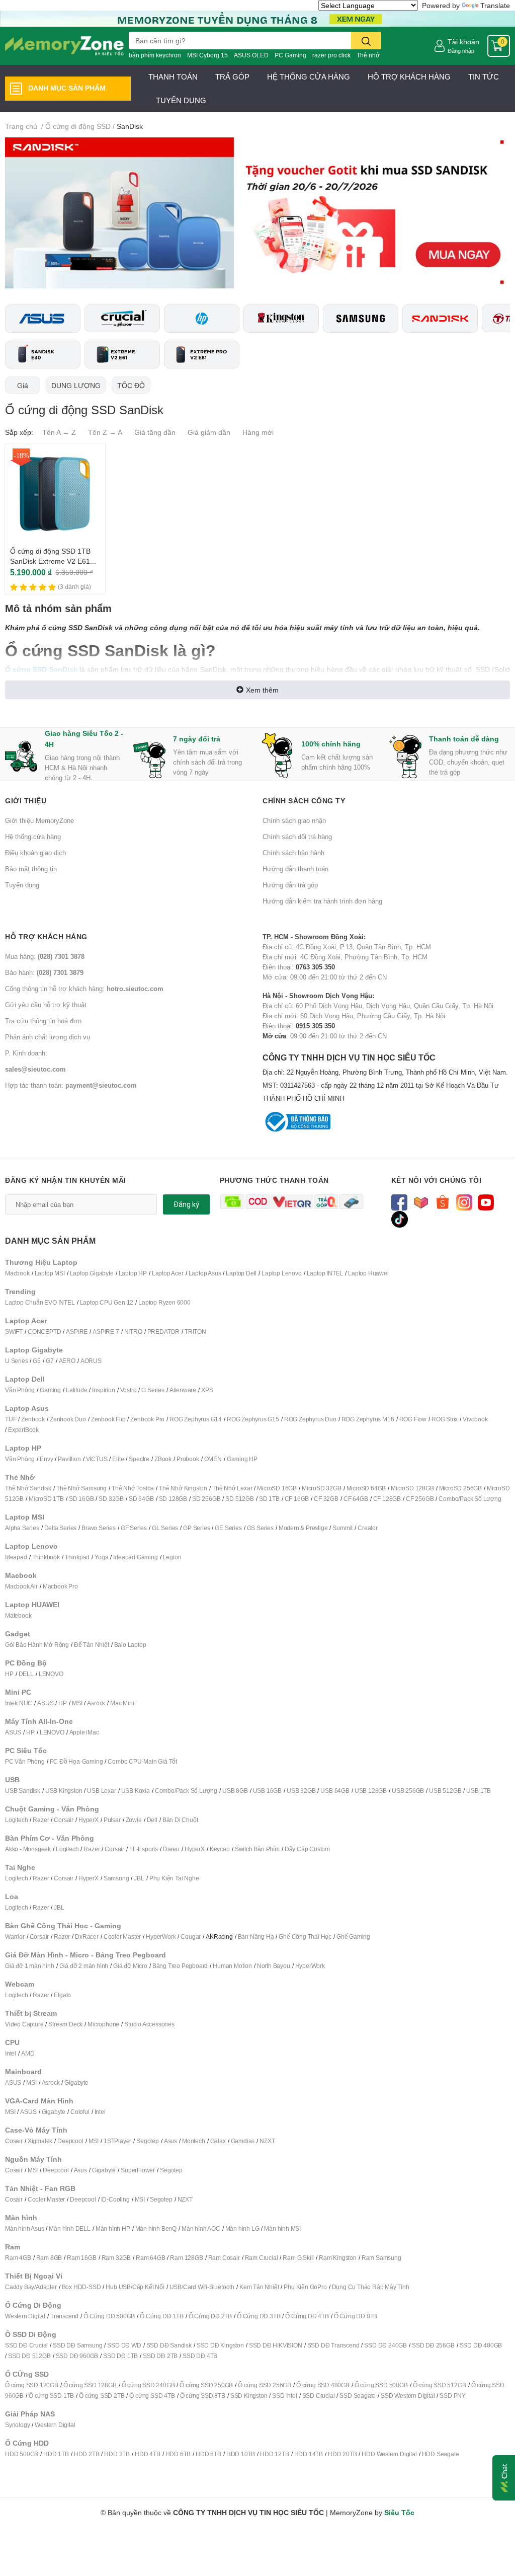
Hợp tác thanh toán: (71, 1085)
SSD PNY (453, 2396)
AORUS (91, 1361)
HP (9, 1674)
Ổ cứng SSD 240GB (148, 2385)
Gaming (50, 1390)
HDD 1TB (56, 2454)
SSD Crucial (319, 2396)
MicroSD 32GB (322, 1488)
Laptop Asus (205, 1273)
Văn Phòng (20, 1390)
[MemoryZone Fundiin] (257, 18)
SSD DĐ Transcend (333, 2345)
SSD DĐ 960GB (77, 2356)
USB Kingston (64, 1791)
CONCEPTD (44, 1332)
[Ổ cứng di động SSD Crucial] (122, 318)
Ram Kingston (338, 2258)
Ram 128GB (186, 2258)
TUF (11, 1419)
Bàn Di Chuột (180, 1820)
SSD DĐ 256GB (433, 2345)
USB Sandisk (23, 1791)
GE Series (228, 1528)
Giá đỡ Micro (130, 1966)
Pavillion (69, 1459)
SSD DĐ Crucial (26, 2345)
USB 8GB (235, 1791)
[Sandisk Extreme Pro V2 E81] (202, 355)
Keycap (220, 1849)
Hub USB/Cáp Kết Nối (135, 2287)
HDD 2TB (87, 2454)
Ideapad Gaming (135, 1557)
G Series (153, 1390)
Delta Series (61, 1528)
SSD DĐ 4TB (200, 2356)
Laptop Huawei (368, 1273)
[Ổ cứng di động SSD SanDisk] (440, 319)
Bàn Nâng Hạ (256, 1937)
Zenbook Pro (147, 1419)
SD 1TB (269, 1499)
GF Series (134, 1528)
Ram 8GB (49, 2258)
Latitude (76, 1390)
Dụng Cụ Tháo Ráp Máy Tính (371, 2287)
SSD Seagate (358, 2396)
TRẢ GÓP (232, 77)
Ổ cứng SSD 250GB (206, 2385)
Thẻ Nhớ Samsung (81, 1488)
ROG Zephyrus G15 (253, 1419)
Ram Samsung (381, 2258)
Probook (188, 1459)
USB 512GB (445, 1791)
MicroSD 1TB (46, 1499)
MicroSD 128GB (412, 1488)
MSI (77, 1703)
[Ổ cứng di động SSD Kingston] (281, 319)
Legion (172, 1557)
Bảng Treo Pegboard (180, 1966)
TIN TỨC (484, 77)
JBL (139, 1878)
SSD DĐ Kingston (220, 2345)
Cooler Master (122, 1937)
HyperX (89, 1820)
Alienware (183, 1390)
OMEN (213, 1459)
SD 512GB (239, 1499)
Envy (46, 1459)
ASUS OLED (251, 55)
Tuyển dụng (22, 885)
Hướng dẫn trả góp (290, 885)
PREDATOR (163, 1332)
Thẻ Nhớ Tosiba (133, 1488)
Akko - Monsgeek (28, 1849)
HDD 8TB (208, 2454)
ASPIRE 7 (106, 1332)
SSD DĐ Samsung (77, 2345)
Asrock (96, 1703)
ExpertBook (23, 1430)
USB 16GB (267, 1791)
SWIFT (14, 1332)
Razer (41, 1820)
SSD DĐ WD (124, 2345)
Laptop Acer (168, 1273)
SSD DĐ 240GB (385, 2345)
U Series (16, 1361)
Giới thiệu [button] (26, 801)
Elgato (62, 1995)
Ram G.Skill (298, 2258)
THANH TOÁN (173, 77)
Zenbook (33, 1419)
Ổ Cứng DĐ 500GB (109, 2316)
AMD (28, 2053)
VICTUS (97, 1459)
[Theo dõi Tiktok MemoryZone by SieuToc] (400, 1218)
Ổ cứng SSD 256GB (265, 2385)
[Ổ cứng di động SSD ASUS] (43, 319)
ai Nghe (189, 1878)
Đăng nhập (461, 51)
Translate (495, 5)
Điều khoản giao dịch (35, 853)
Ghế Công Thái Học (305, 1937)
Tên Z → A (105, 432)
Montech (194, 2141)
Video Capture (24, 2024)
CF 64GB (356, 1499)
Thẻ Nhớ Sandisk (28, 1488)
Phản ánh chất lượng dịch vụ (48, 1037)
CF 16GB (297, 1499)
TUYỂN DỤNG (181, 100)
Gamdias (243, 2141)
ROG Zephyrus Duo (310, 1419)
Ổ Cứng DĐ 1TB (161, 2316)
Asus (170, 2141)
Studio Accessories (149, 2024)
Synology (17, 2425)
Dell (152, 1820)
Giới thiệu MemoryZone (39, 820)
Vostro (128, 1390)
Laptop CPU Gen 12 (107, 1302)
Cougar (191, 1937)
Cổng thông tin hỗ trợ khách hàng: (84, 989)
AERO (67, 1361)
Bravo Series (99, 1528)
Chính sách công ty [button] (304, 801)
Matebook (18, 1615)
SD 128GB (173, 1499)
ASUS (45, 1703)
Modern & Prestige (303, 1528)
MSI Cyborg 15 (207, 55)
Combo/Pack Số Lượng (470, 1499)
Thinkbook (46, 1557)
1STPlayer (117, 2141)
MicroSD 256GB (460, 1488)
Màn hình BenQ (156, 2228)
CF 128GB (387, 1499)
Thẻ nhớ (368, 55)
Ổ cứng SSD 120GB (32, 2385)
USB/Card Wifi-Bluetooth (202, 2287)
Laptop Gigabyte (92, 1273)
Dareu (171, 1849)
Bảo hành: (44, 972)
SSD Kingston (249, 2396)
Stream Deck (65, 2024)
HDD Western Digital (389, 2454)
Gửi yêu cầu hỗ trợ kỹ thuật (46, 1005)
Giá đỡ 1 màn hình (30, 1966)
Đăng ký (186, 1204)
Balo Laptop (130, 1645)
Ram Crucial (262, 2258)
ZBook (163, 1459)
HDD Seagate (441, 2454)
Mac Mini (122, 1703)
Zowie (134, 1820)
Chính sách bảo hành (293, 853)
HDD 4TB (148, 2454)
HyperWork (161, 1937)
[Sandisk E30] (43, 355)
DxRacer (87, 1937)
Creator (368, 1528)
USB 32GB (301, 1791)
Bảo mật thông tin (31, 869)
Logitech (16, 1820)
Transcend (64, 2316)
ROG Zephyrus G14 (196, 1419)
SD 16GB (81, 1499)
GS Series (260, 1528)
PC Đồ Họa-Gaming (76, 1761)
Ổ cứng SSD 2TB (102, 2396)
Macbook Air (21, 1586)
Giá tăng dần (155, 432)
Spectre (139, 1459)
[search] (366, 41)
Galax (218, 2141)
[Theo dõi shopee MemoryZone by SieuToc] (443, 1202)
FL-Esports (144, 1849)
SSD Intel (284, 2396)
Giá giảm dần (209, 432)
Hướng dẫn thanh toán (295, 869)
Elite (118, 1459)
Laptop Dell (241, 1273)
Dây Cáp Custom (307, 1849)
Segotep (148, 2141)
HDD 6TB (178, 2454)
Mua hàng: (45, 956)
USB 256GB (408, 1791)
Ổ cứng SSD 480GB (323, 2385)
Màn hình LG (242, 2228)
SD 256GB (206, 1499)
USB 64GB (335, 1791)
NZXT (267, 2141)
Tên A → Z (59, 432)
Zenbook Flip (108, 1419)
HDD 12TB (274, 2454)
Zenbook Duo (68, 1419)
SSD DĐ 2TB (160, 2356)
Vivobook (475, 1419)
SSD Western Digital (408, 2396)
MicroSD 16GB (277, 1488)
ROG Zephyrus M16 (368, 1419)
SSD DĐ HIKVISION (276, 2345)
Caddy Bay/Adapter (31, 2287)
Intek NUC (19, 1703)
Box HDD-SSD (81, 2287)
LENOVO (51, 1674)
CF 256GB (420, 1499)
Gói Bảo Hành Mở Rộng (37, 1645)
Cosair (14, 2141)
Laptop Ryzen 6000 (164, 1302)
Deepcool (70, 2141)
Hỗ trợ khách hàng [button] (46, 936)
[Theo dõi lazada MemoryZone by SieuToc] (421, 1202)
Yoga (101, 1557)
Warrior (15, 1937)
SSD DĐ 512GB (29, 2356)
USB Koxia (136, 1791)
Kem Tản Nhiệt (259, 2287)
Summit (342, 1528)
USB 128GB (371, 1791)
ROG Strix (445, 1419)
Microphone (103, 2024)
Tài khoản (463, 42)
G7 (50, 1361)
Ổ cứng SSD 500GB (381, 2385)
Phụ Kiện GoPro (305, 2287)
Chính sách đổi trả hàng (297, 837)
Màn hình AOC (201, 2228)
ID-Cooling (115, 2199)
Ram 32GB (116, 2258)
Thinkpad (77, 1557)
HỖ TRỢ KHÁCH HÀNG (409, 77)
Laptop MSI (50, 1273)
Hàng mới (258, 432)
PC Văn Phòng (25, 1761)
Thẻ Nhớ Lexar (232, 1488)
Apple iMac (84, 1732)
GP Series (196, 1528)
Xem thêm (262, 690)
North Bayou (274, 1966)
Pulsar (112, 1820)
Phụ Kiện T (164, 1878)
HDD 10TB (241, 2454)
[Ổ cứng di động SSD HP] (202, 319)
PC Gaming (290, 55)
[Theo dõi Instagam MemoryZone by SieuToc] (464, 1202)
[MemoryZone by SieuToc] (64, 46)
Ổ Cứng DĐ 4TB (307, 2316)
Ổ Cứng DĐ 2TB (210, 2316)
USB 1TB (479, 1791)
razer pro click (331, 55)
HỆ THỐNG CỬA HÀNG (309, 77)
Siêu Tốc (399, 2512)
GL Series (165, 1528)
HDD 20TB (342, 2454)
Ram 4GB (18, 2258)
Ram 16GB (81, 2258)
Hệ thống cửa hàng (33, 837)
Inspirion (103, 1390)
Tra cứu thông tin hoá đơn (43, 1021)
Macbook (17, 1273)
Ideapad (16, 1557)
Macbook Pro (60, 1586)
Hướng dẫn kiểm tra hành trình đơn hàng (322, 901)
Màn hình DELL (69, 2228)
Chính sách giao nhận (294, 820)
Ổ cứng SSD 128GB (90, 2385)
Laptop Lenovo (281, 1273)
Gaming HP (242, 1459)
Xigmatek (40, 2141)
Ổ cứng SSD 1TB (51, 2396)
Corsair (64, 1820)
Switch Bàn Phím (257, 1849)
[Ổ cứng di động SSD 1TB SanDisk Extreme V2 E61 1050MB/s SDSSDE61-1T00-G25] (55, 494)
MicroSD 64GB (366, 1488)
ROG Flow (413, 1419)
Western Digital (25, 2316)
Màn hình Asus (24, 2228)
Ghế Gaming (353, 1937)
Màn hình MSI (282, 2228)
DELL (26, 1674)
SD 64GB (141, 1499)
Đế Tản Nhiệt (92, 1645)
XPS (207, 1390)
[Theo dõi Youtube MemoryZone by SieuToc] (486, 1202)
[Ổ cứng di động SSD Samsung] (361, 319)
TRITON (195, 1332)
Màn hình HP (113, 2228)
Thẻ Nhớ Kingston (183, 1488)
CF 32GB (326, 1499)
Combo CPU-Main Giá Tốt (142, 1761)
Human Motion (232, 1966)
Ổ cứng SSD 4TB (152, 2396)
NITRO (133, 1332)
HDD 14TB (309, 2454)
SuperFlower (138, 2170)
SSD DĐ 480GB (481, 2345)
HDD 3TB (117, 2454)
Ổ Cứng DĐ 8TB (356, 2316)
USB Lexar (101, 1791)
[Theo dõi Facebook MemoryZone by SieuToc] (400, 1202)
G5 (37, 1361)
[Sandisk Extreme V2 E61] (122, 355)
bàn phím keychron (155, 55)
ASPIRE (77, 1332)
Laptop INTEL (325, 1273)
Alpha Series (22, 1528)
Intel (11, 2053)
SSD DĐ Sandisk (169, 2345)
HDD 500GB (22, 2454)
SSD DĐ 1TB (120, 2356)
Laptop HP (133, 1273)
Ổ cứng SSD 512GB (440, 2385)
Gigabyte (76, 2082)
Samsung (116, 1878)
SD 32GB (111, 1499)
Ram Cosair (224, 2258)
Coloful (80, 2112)
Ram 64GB (150, 2258)
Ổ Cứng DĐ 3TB (259, 2316)
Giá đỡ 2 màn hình (84, 1966)
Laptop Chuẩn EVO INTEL (40, 1302)
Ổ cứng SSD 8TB (203, 2396)
